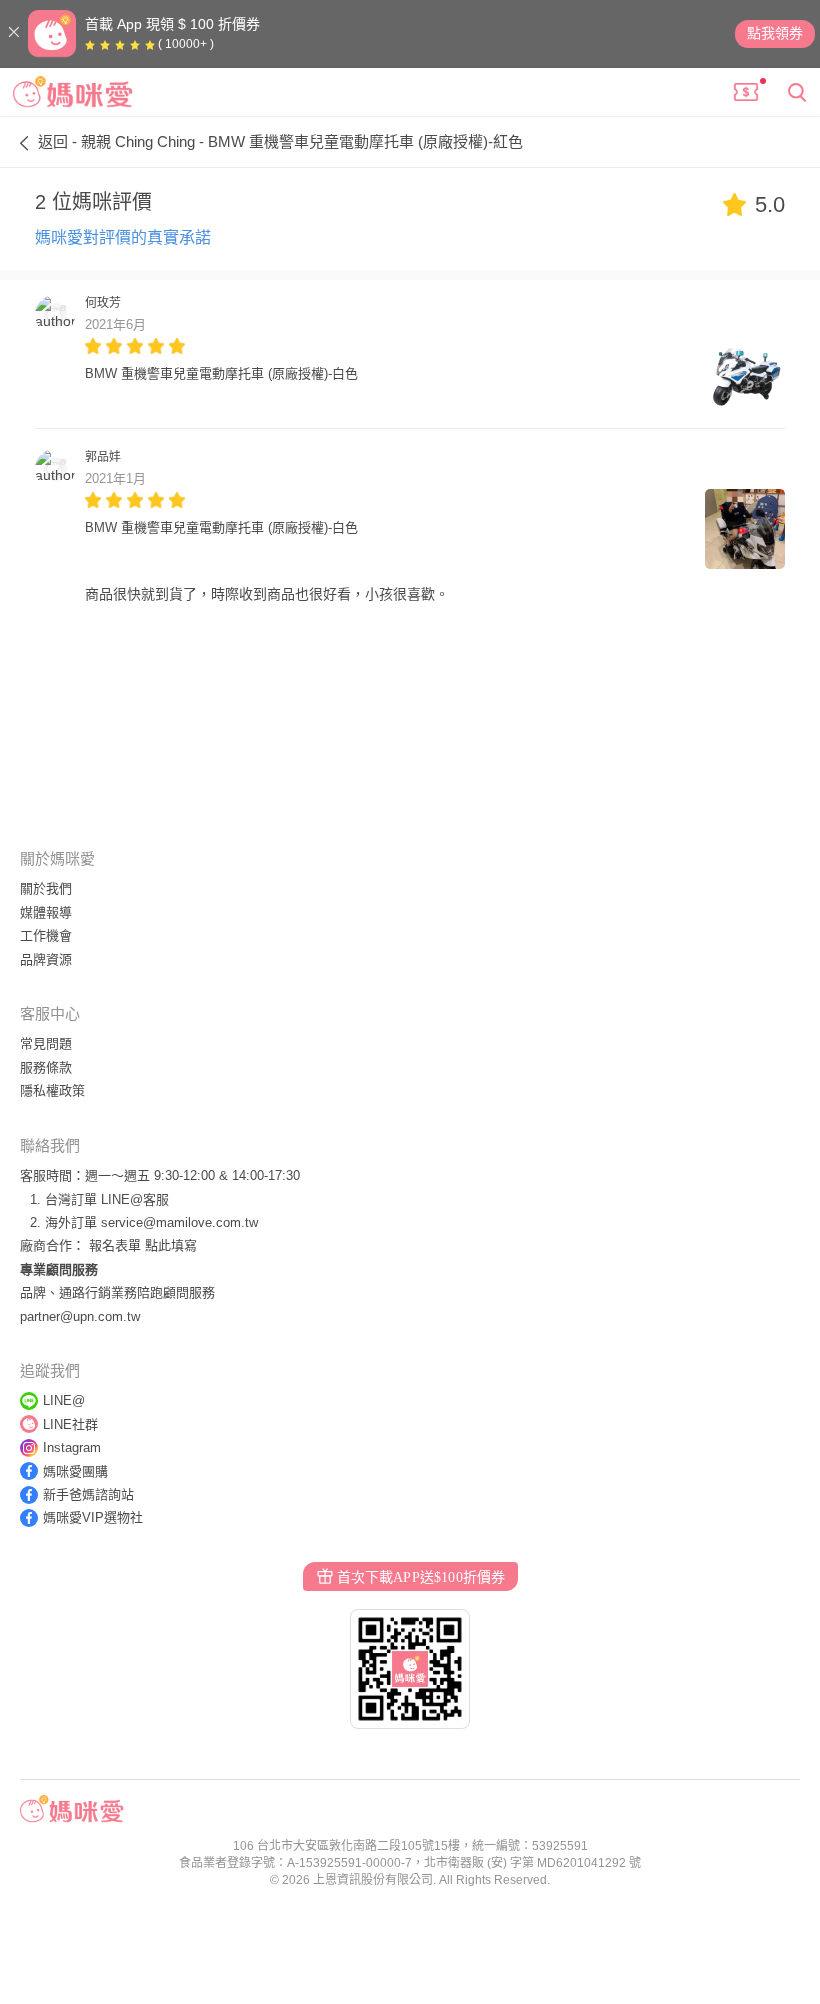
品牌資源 (46, 959)
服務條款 (46, 1067)
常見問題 (46, 1043)
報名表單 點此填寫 (143, 1245)
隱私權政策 (52, 1090)
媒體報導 (46, 912)
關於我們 (46, 888)
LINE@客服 (135, 1199)
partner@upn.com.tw (80, 1316)
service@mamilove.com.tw (179, 1222)
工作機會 (46, 935)
